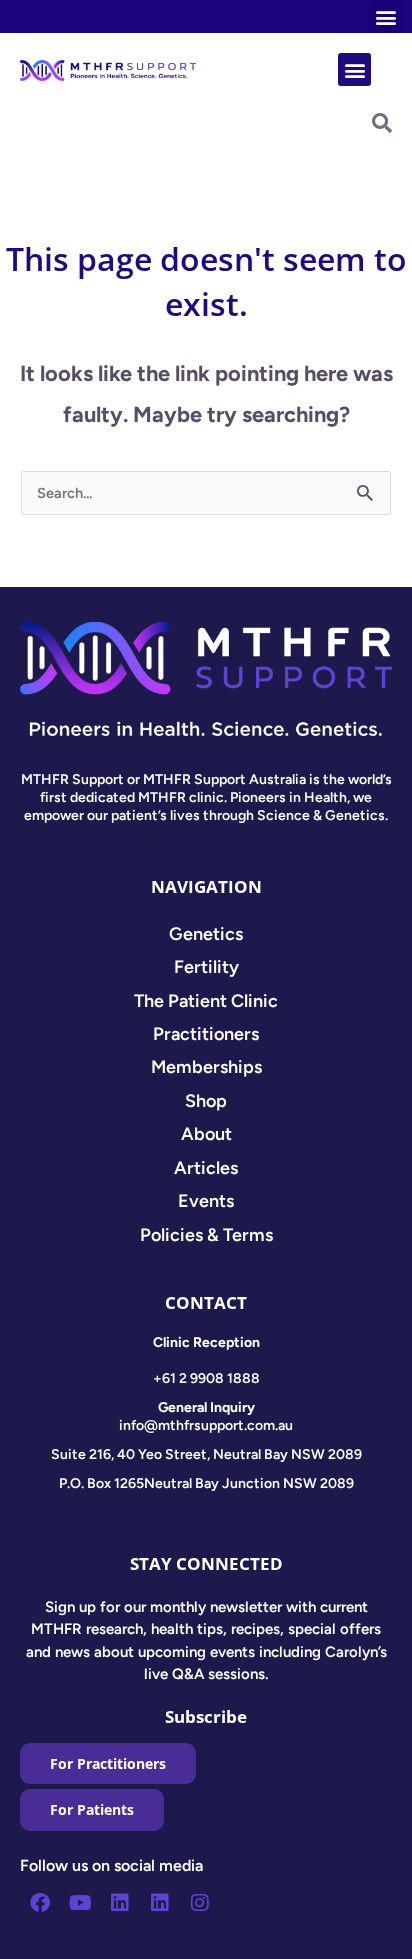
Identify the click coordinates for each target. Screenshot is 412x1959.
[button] (385, 16)
